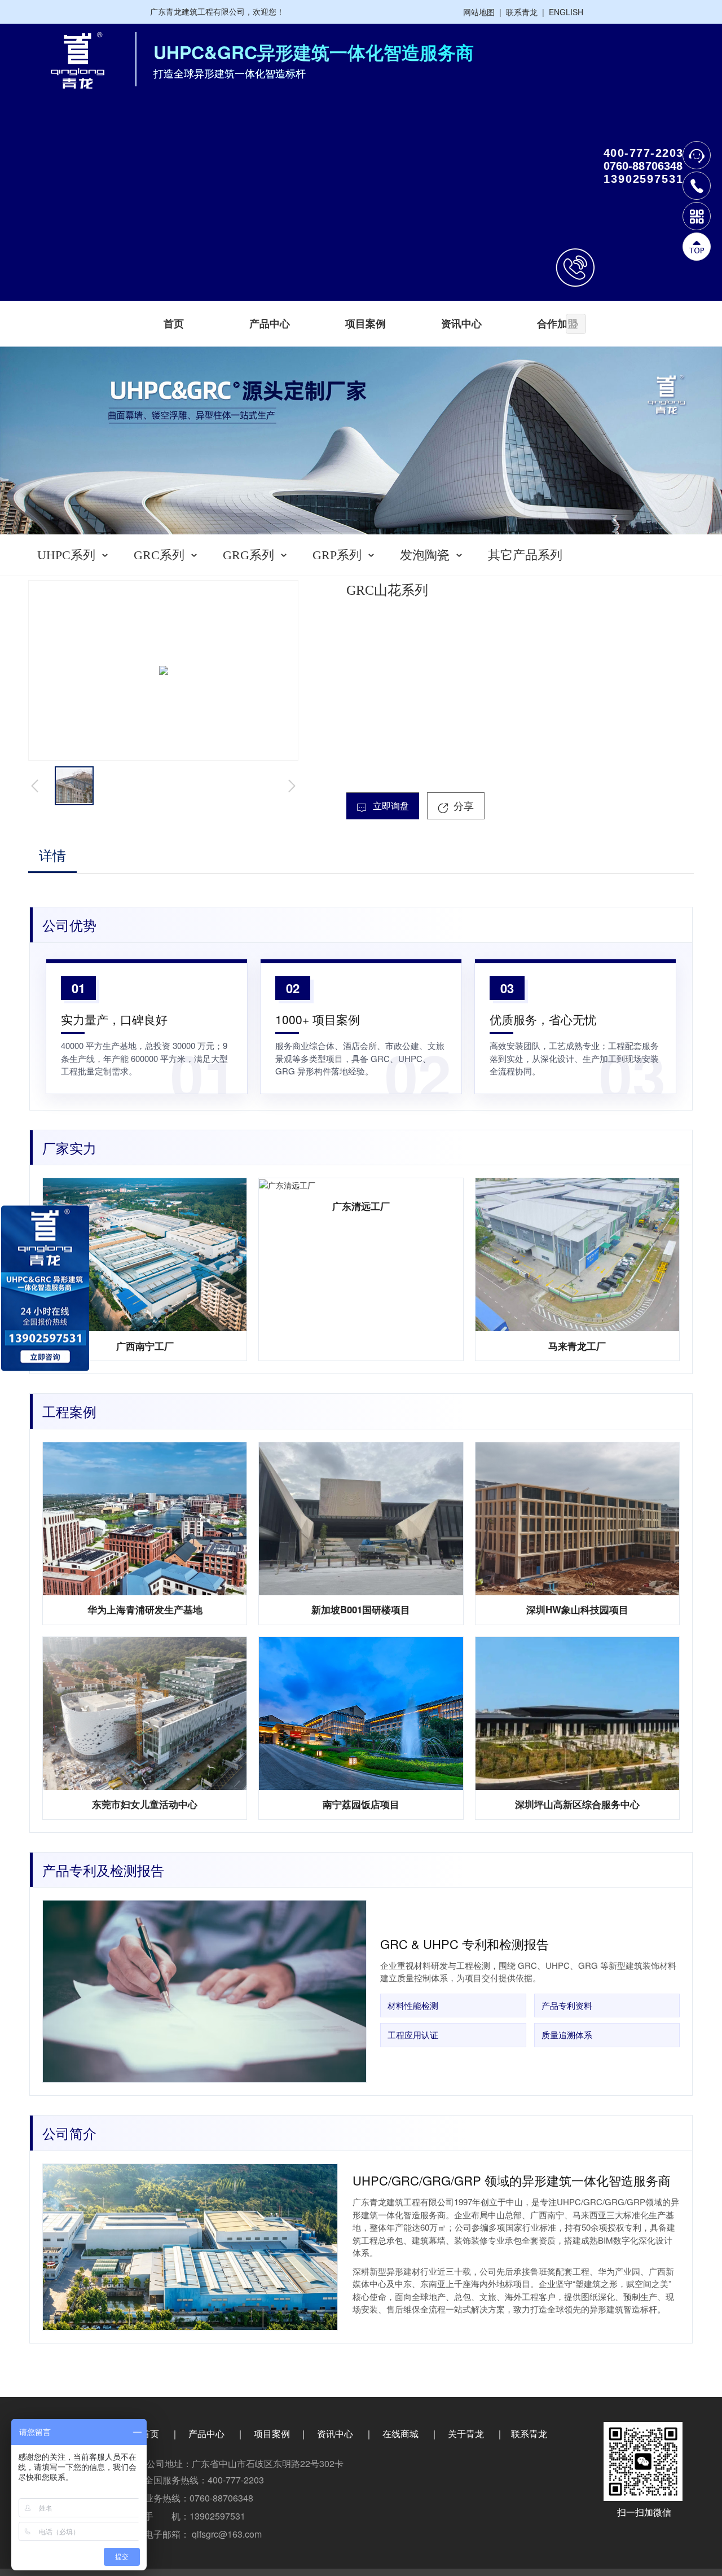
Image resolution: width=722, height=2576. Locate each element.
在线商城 (400, 2434)
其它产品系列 (525, 555)
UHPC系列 (66, 555)
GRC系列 (159, 555)
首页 (174, 324)
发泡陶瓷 (425, 555)
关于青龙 (466, 2434)
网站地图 (479, 12)
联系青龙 (522, 12)
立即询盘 (390, 806)
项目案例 (366, 324)
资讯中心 (461, 324)
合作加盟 (557, 324)
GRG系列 (248, 555)
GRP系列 (337, 555)
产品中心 (270, 324)
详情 (52, 856)
